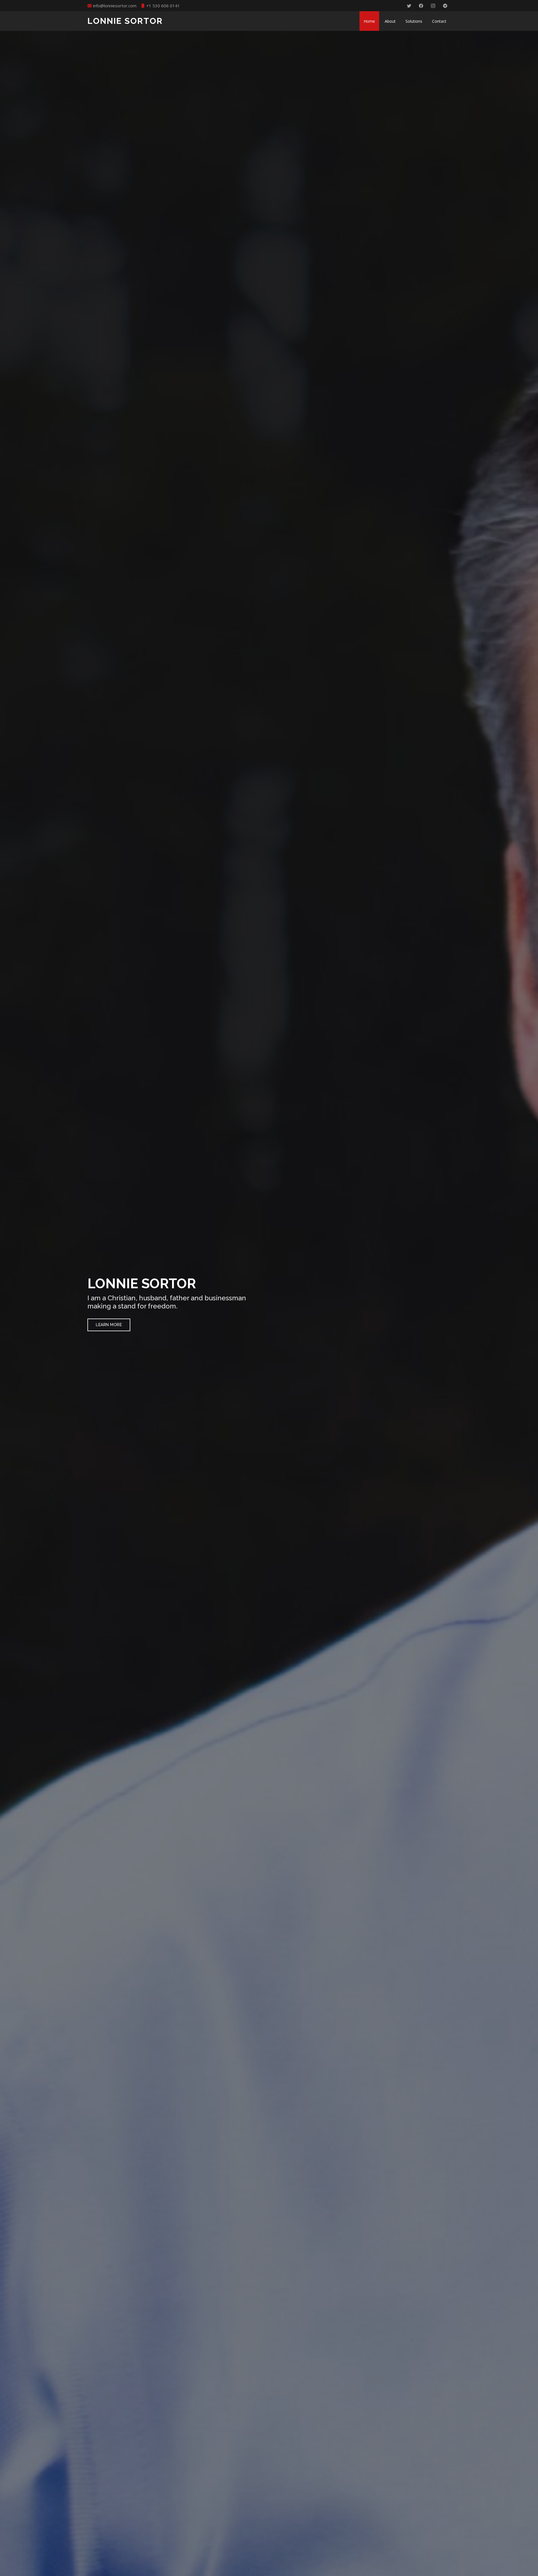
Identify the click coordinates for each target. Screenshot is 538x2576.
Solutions (414, 21)
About (390, 21)
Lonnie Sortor (125, 21)
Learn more (109, 1325)
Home (369, 21)
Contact (439, 21)
